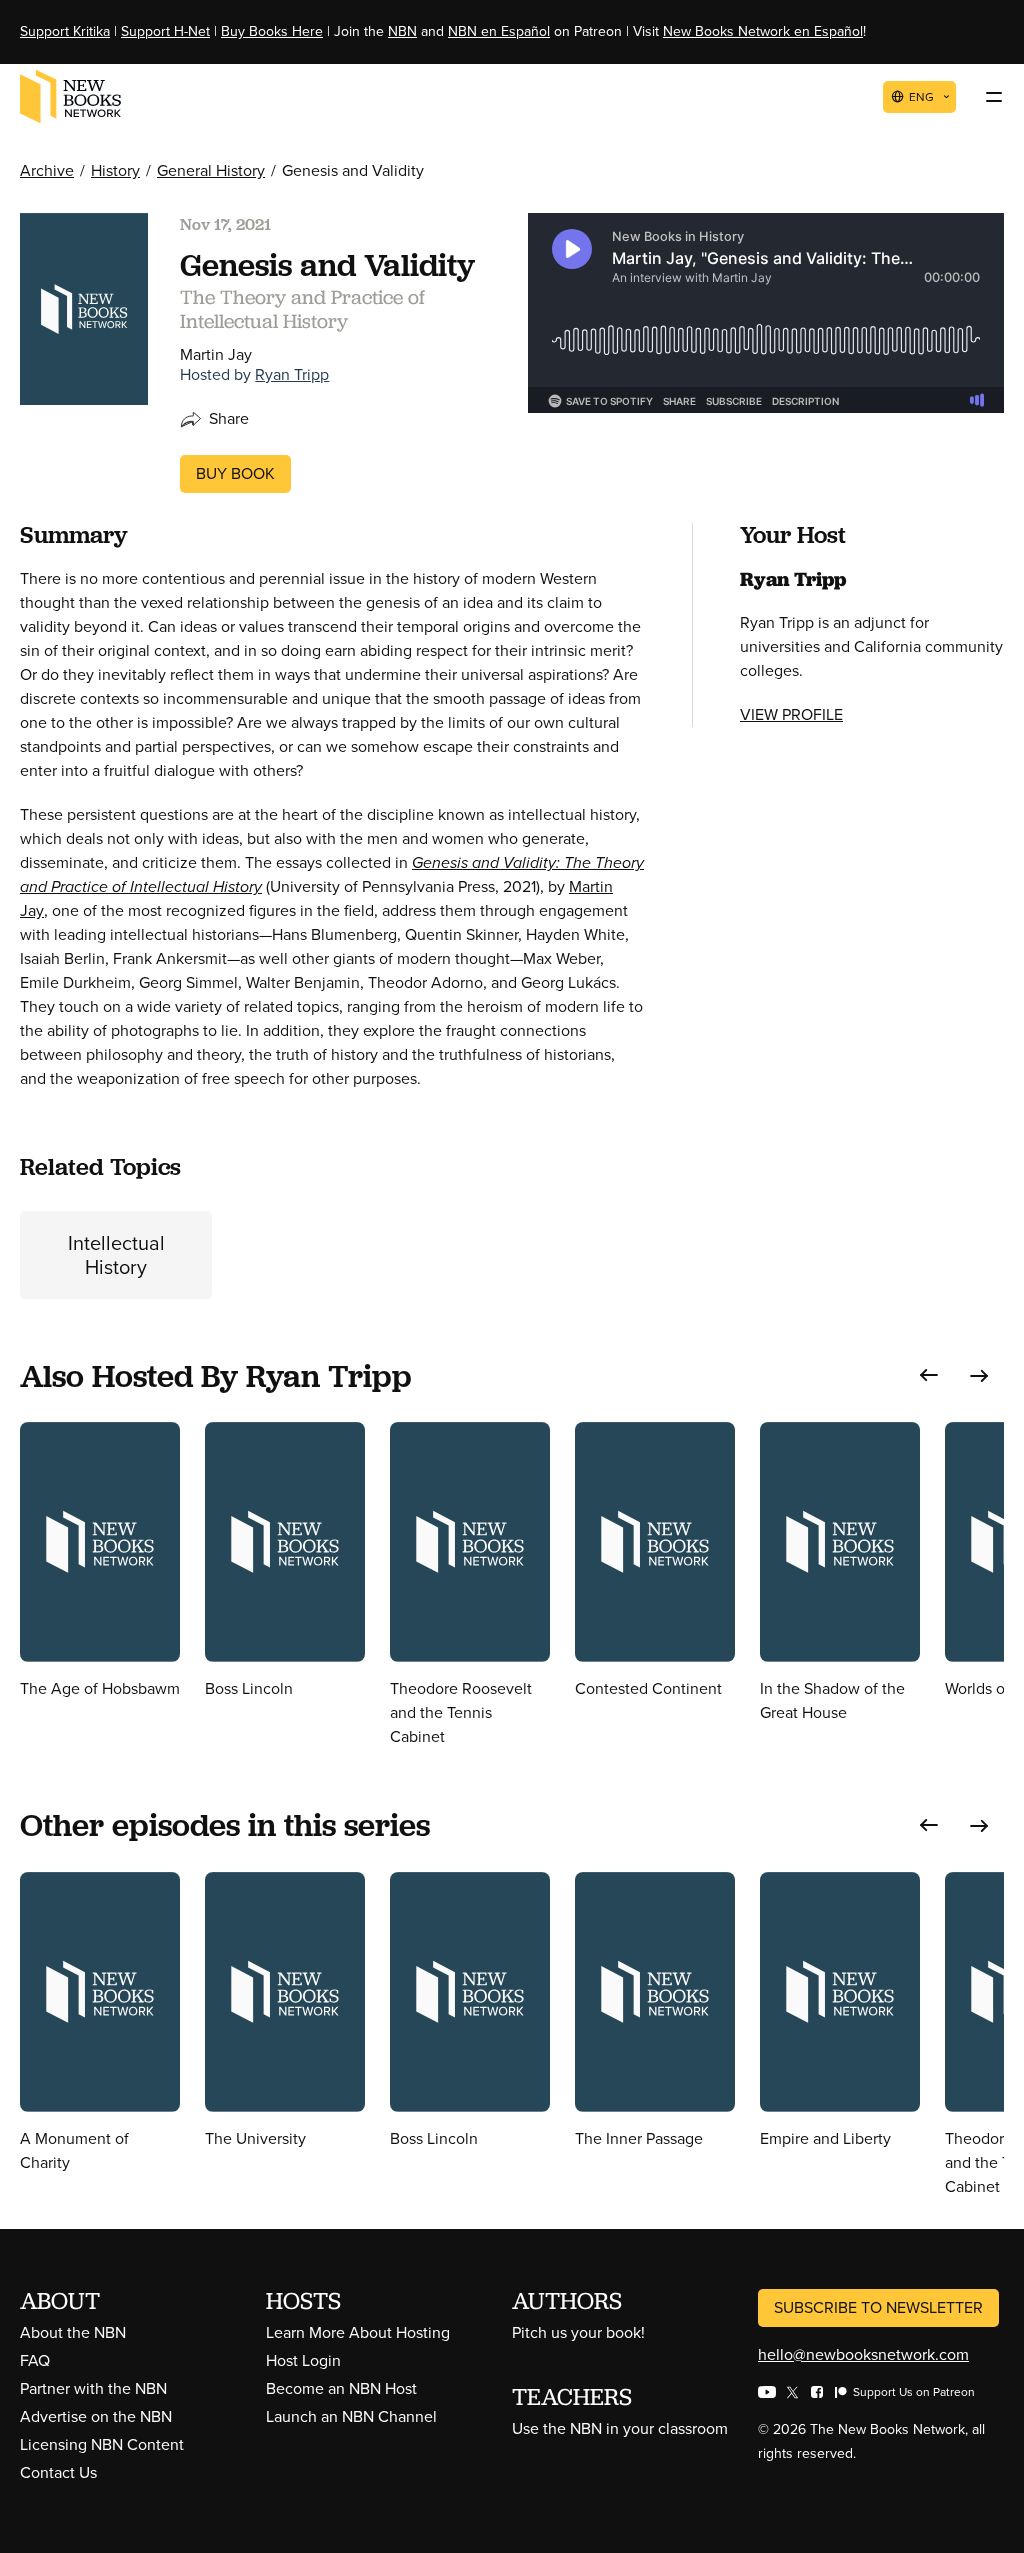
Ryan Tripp (292, 374)
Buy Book (235, 473)
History (115, 170)
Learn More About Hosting (358, 2332)
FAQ (35, 2360)
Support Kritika (65, 31)
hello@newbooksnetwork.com (863, 2354)
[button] (929, 1375)
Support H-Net (165, 31)
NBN (402, 31)
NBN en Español (499, 31)
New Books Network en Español (763, 31)
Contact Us (58, 2472)
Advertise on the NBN (96, 2416)
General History (211, 170)
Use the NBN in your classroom (620, 2428)
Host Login (303, 2360)
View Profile (791, 714)
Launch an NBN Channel (351, 2416)
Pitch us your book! (578, 2332)
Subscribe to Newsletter (878, 2307)
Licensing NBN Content (102, 2444)
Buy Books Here (272, 31)
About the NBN (73, 2332)
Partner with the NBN (93, 2388)
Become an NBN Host (341, 2388)
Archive (47, 170)
